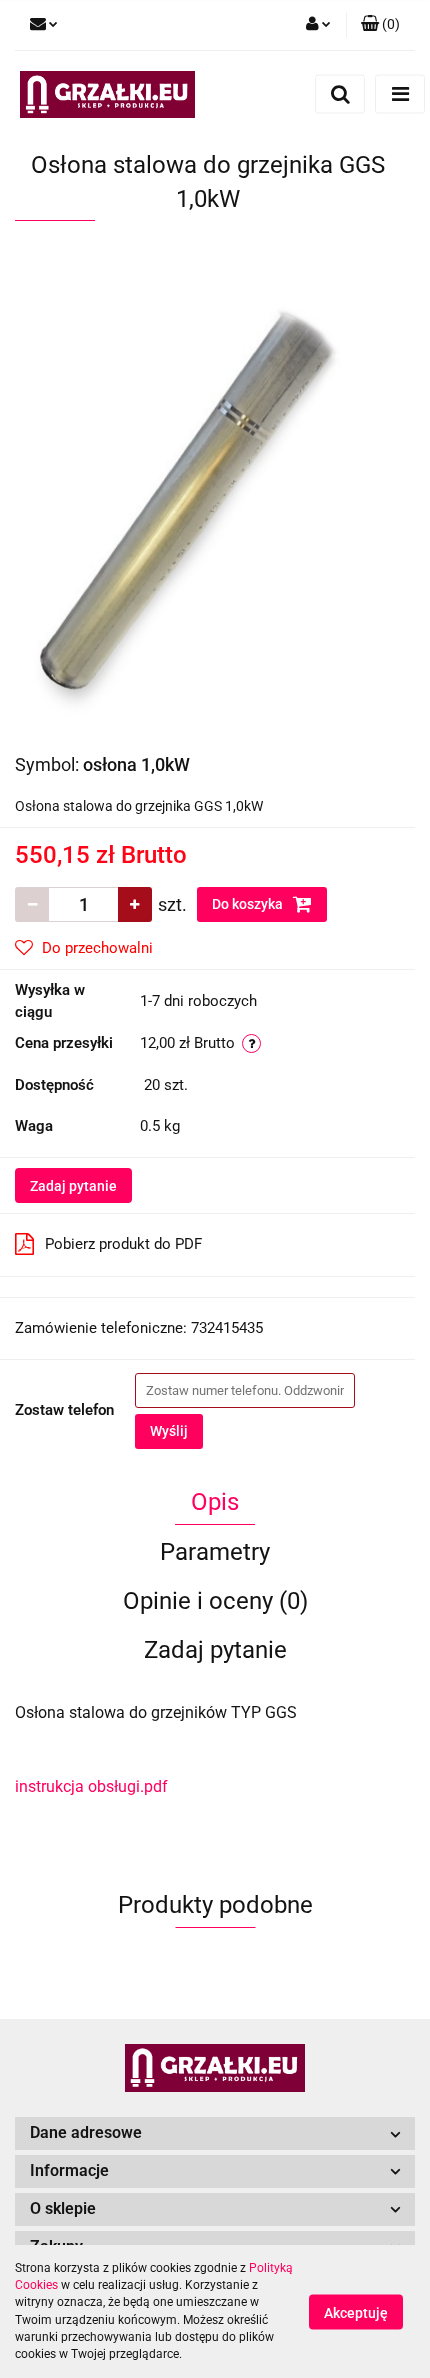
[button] (380, 25)
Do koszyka (249, 904)
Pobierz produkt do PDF (123, 1244)
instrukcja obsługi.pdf (91, 1786)
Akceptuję (356, 2312)
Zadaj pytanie (73, 1186)
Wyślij (169, 1431)
